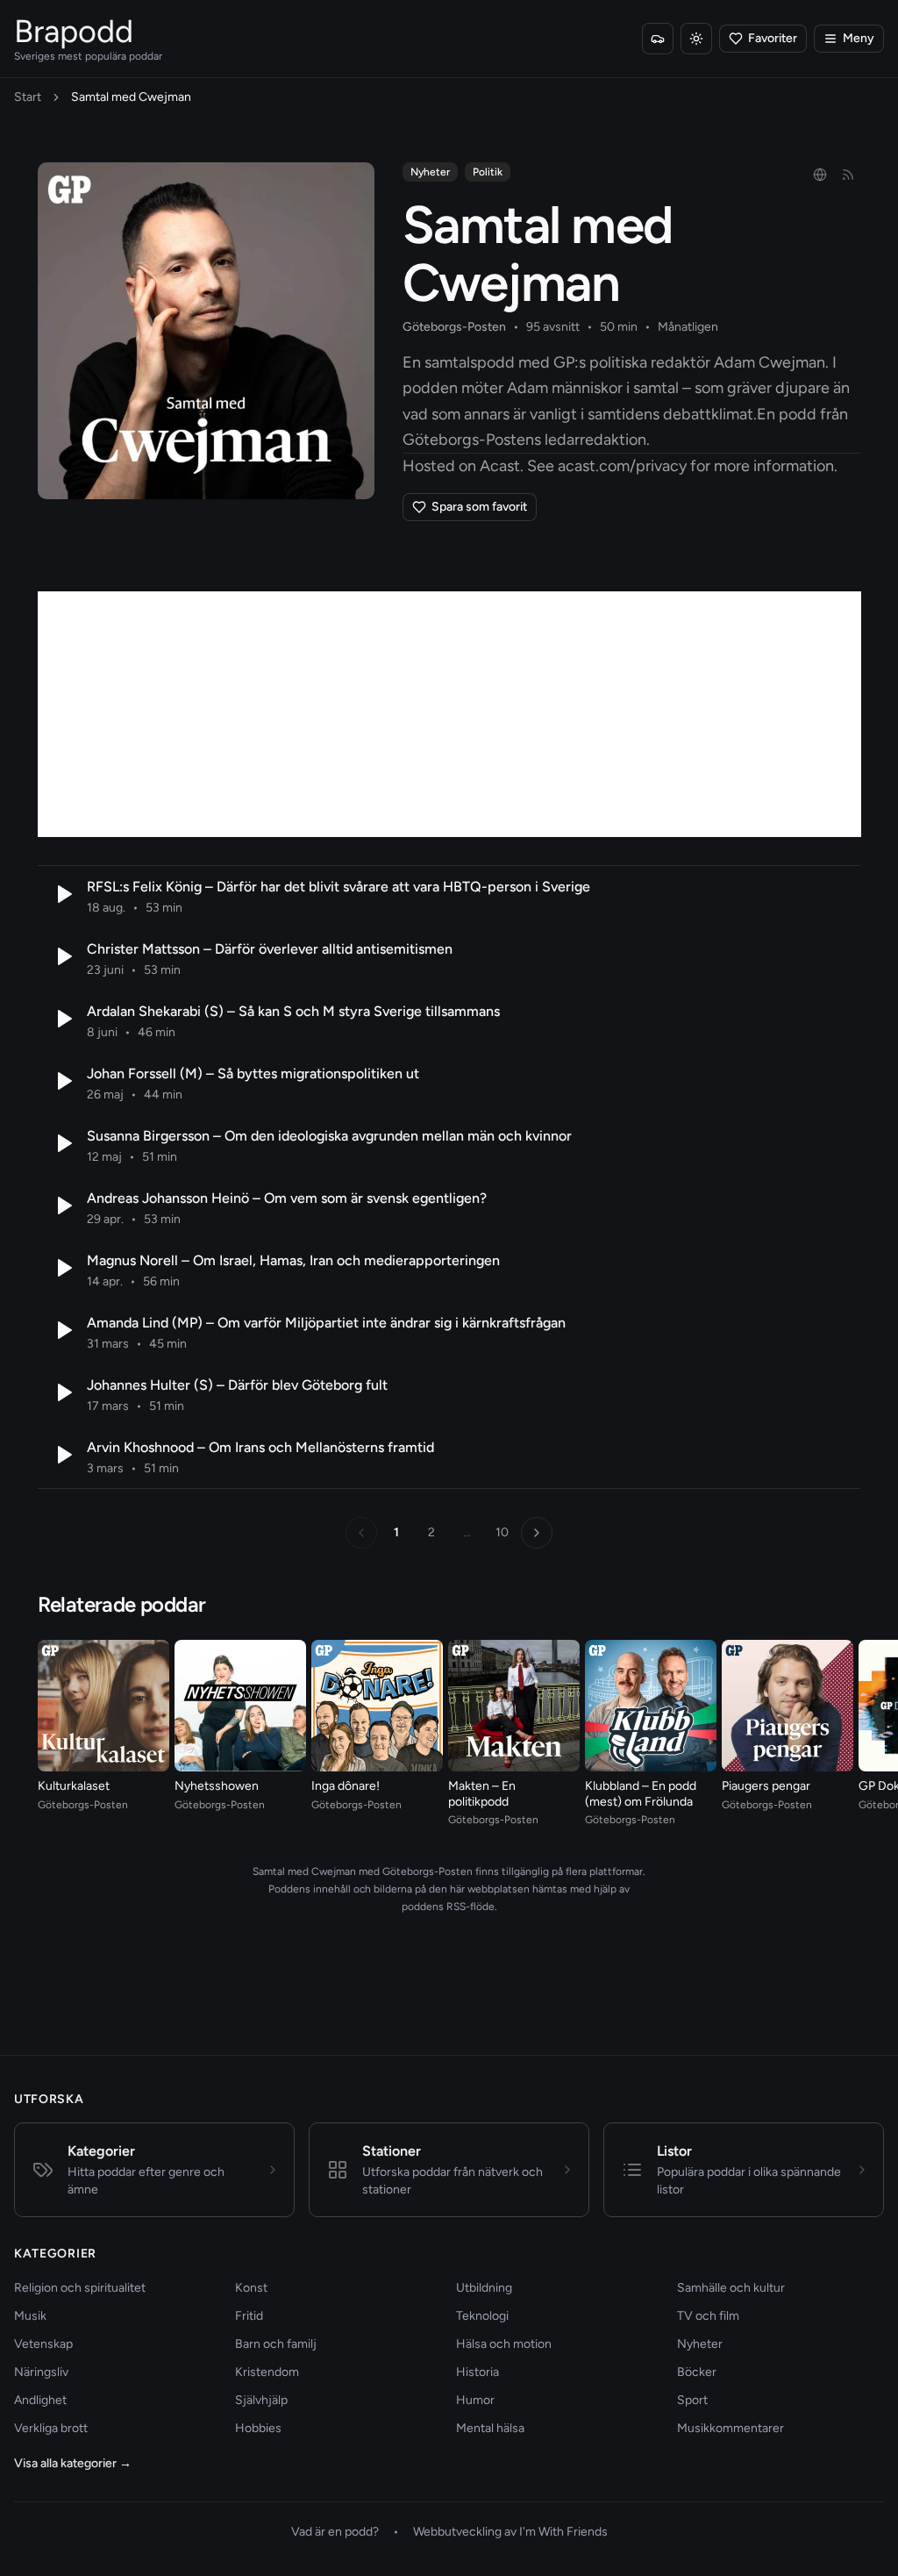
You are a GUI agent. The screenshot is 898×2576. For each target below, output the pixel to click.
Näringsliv (41, 2372)
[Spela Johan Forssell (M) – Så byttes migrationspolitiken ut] (62, 1081)
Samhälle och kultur (731, 2288)
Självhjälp (261, 2400)
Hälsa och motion (504, 2344)
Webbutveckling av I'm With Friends (510, 2532)
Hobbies (258, 2428)
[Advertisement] (449, 714)
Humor (475, 2400)
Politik (488, 172)
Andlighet (40, 2400)
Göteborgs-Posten (454, 327)
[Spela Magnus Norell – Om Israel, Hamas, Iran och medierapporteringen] (62, 1268)
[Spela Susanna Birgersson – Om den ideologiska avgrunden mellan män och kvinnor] (62, 1143)
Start (28, 97)
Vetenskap (43, 2344)
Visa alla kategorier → (73, 2463)
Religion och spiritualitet (80, 2288)
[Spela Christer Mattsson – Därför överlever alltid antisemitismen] (62, 956)
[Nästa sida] (537, 1533)
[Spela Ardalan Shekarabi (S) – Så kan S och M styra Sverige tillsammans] (62, 1019)
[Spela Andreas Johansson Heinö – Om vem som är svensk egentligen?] (62, 1206)
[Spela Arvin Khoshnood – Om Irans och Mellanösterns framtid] (62, 1455)
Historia (478, 2372)
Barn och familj (276, 2344)
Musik (30, 2316)
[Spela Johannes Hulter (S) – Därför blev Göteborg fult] (62, 1392)
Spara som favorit (479, 507)
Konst (251, 2288)
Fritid (249, 2316)
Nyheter (430, 172)
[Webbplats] (820, 175)
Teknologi (482, 2316)
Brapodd (74, 31)
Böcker (697, 2372)
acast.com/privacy (622, 466)
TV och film (708, 2316)
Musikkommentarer (731, 2428)
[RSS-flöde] (848, 175)
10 (502, 1532)
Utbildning (484, 2288)
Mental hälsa (490, 2428)
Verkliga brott (51, 2428)
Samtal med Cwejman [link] (131, 97)
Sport (692, 2400)
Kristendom (267, 2372)
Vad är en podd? (335, 2532)
